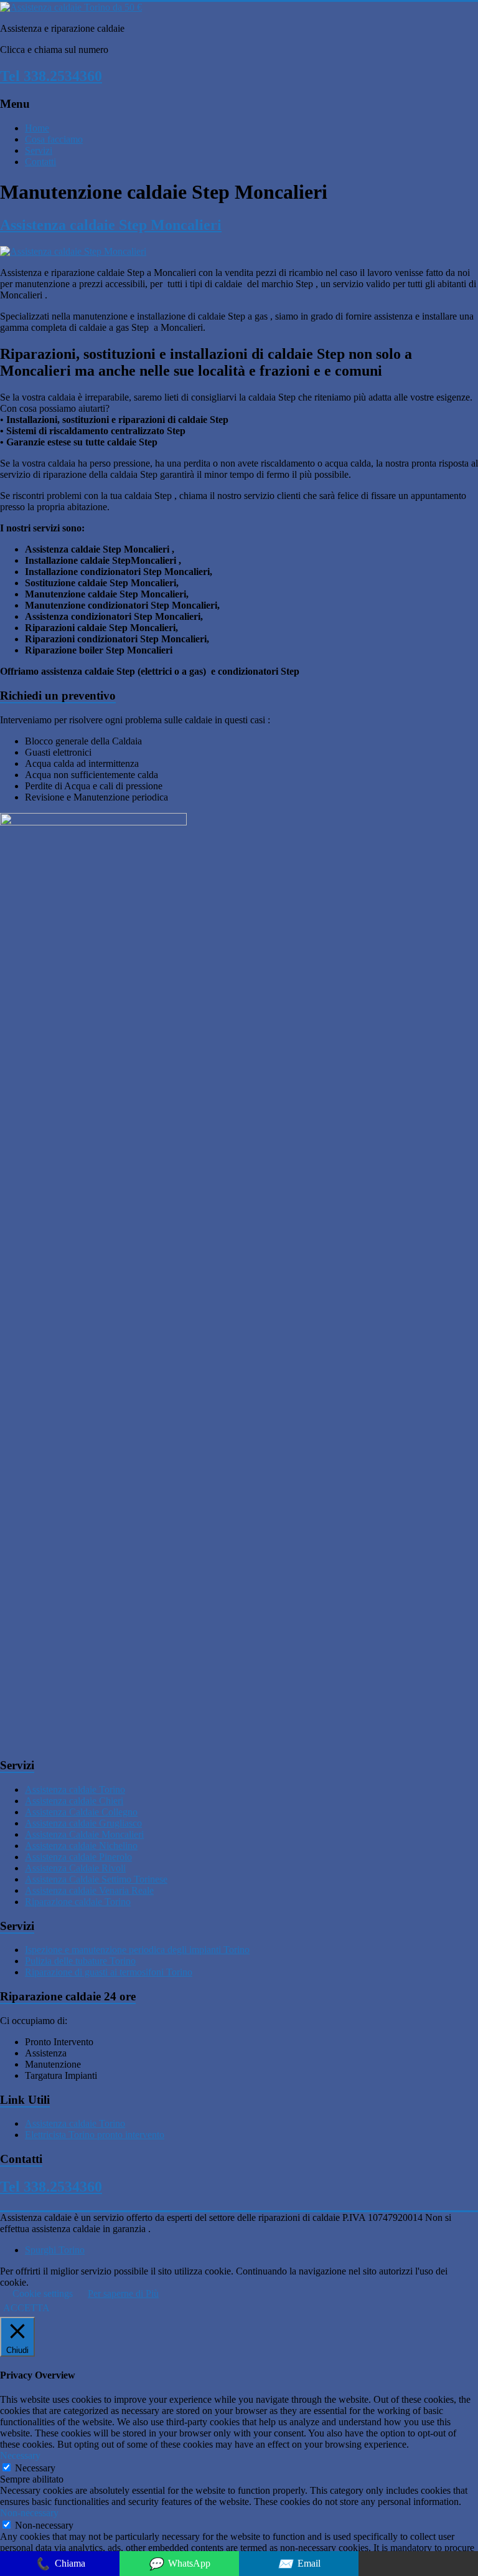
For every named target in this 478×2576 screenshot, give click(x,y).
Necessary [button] (20, 2455)
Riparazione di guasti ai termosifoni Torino (109, 1972)
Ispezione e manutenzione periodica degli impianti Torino (137, 1950)
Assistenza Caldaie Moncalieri (84, 1834)
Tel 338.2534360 (51, 76)
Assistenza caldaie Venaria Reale (89, 1890)
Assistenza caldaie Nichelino (81, 1846)
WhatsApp (179, 2564)
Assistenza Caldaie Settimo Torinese (96, 1879)
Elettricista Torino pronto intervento (95, 2135)
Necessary (35, 2468)
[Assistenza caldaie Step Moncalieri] (73, 251)
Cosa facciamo (54, 139)
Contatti (40, 162)
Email (299, 2564)
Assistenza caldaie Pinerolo (78, 1857)
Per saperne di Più (123, 2293)
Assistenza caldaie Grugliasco (83, 1823)
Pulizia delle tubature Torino (80, 1961)
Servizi (39, 150)
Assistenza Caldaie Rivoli (75, 1868)
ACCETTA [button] (26, 2308)
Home (37, 128)
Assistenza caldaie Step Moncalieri (111, 225)
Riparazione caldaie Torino (78, 1902)
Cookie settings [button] (43, 2293)
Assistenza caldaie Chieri (74, 1801)
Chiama (60, 2564)
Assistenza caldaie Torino (75, 1789)
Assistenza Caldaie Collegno (81, 1812)
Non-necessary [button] (29, 2513)
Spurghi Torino (55, 2250)
